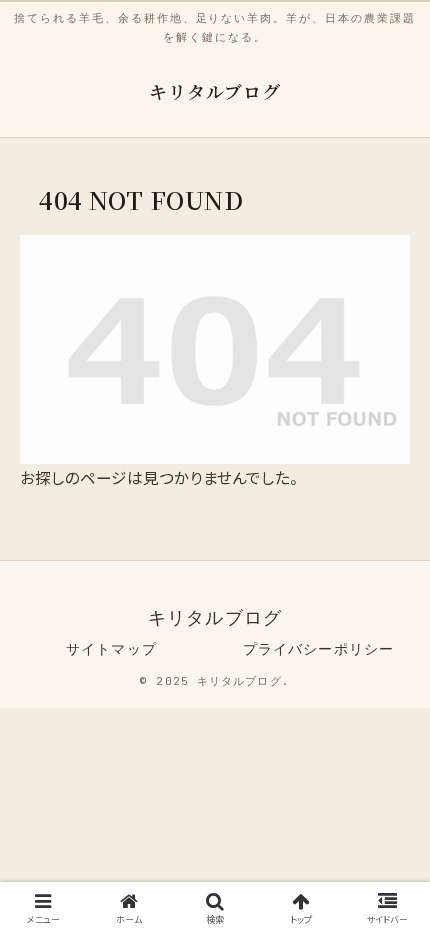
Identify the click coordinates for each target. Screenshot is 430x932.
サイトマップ (111, 649)
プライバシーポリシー (318, 649)
